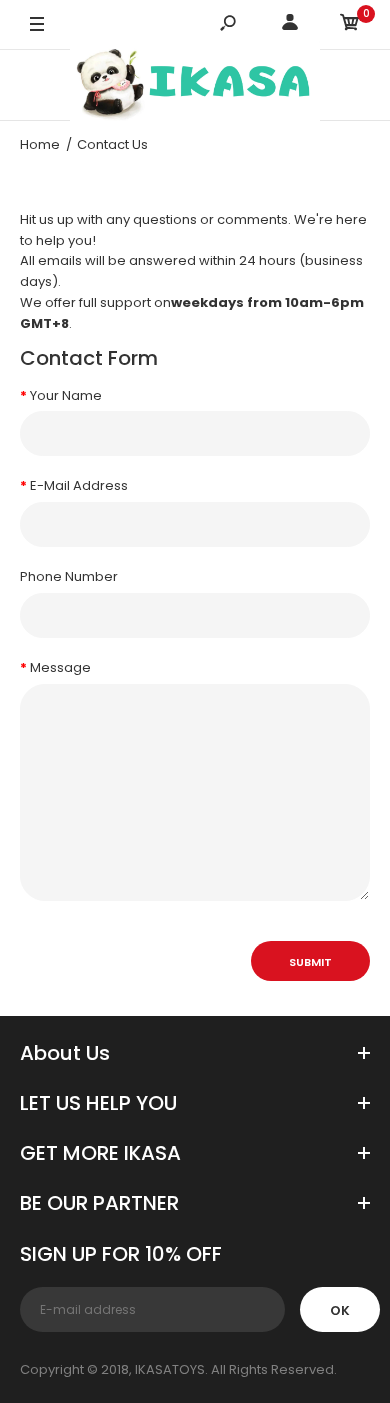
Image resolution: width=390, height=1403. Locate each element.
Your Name (66, 395)
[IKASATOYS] (195, 84)
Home (40, 144)
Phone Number (69, 576)
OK (340, 1310)
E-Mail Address (79, 485)
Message (60, 667)
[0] (350, 25)
